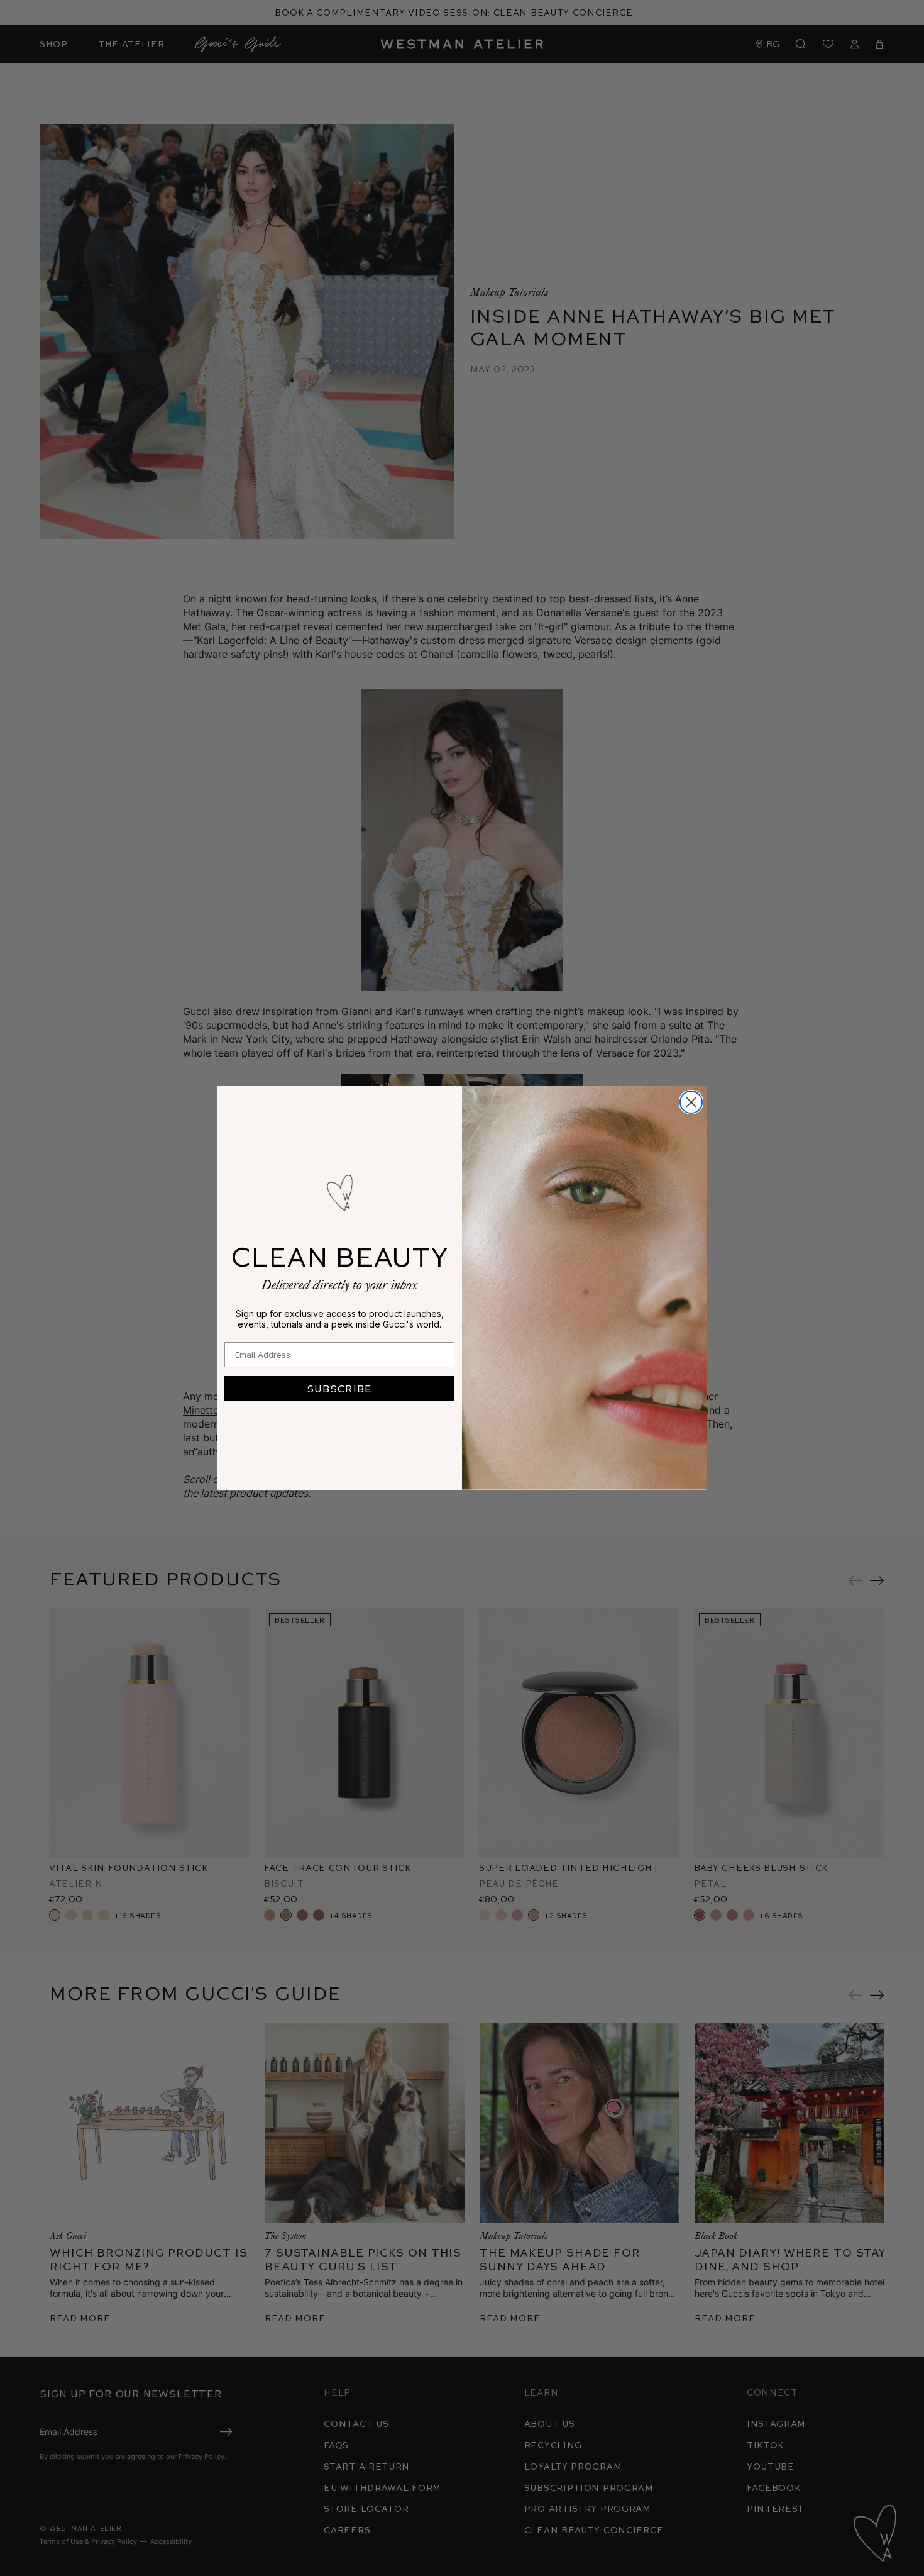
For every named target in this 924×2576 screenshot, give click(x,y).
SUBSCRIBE (339, 1388)
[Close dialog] (691, 1102)
